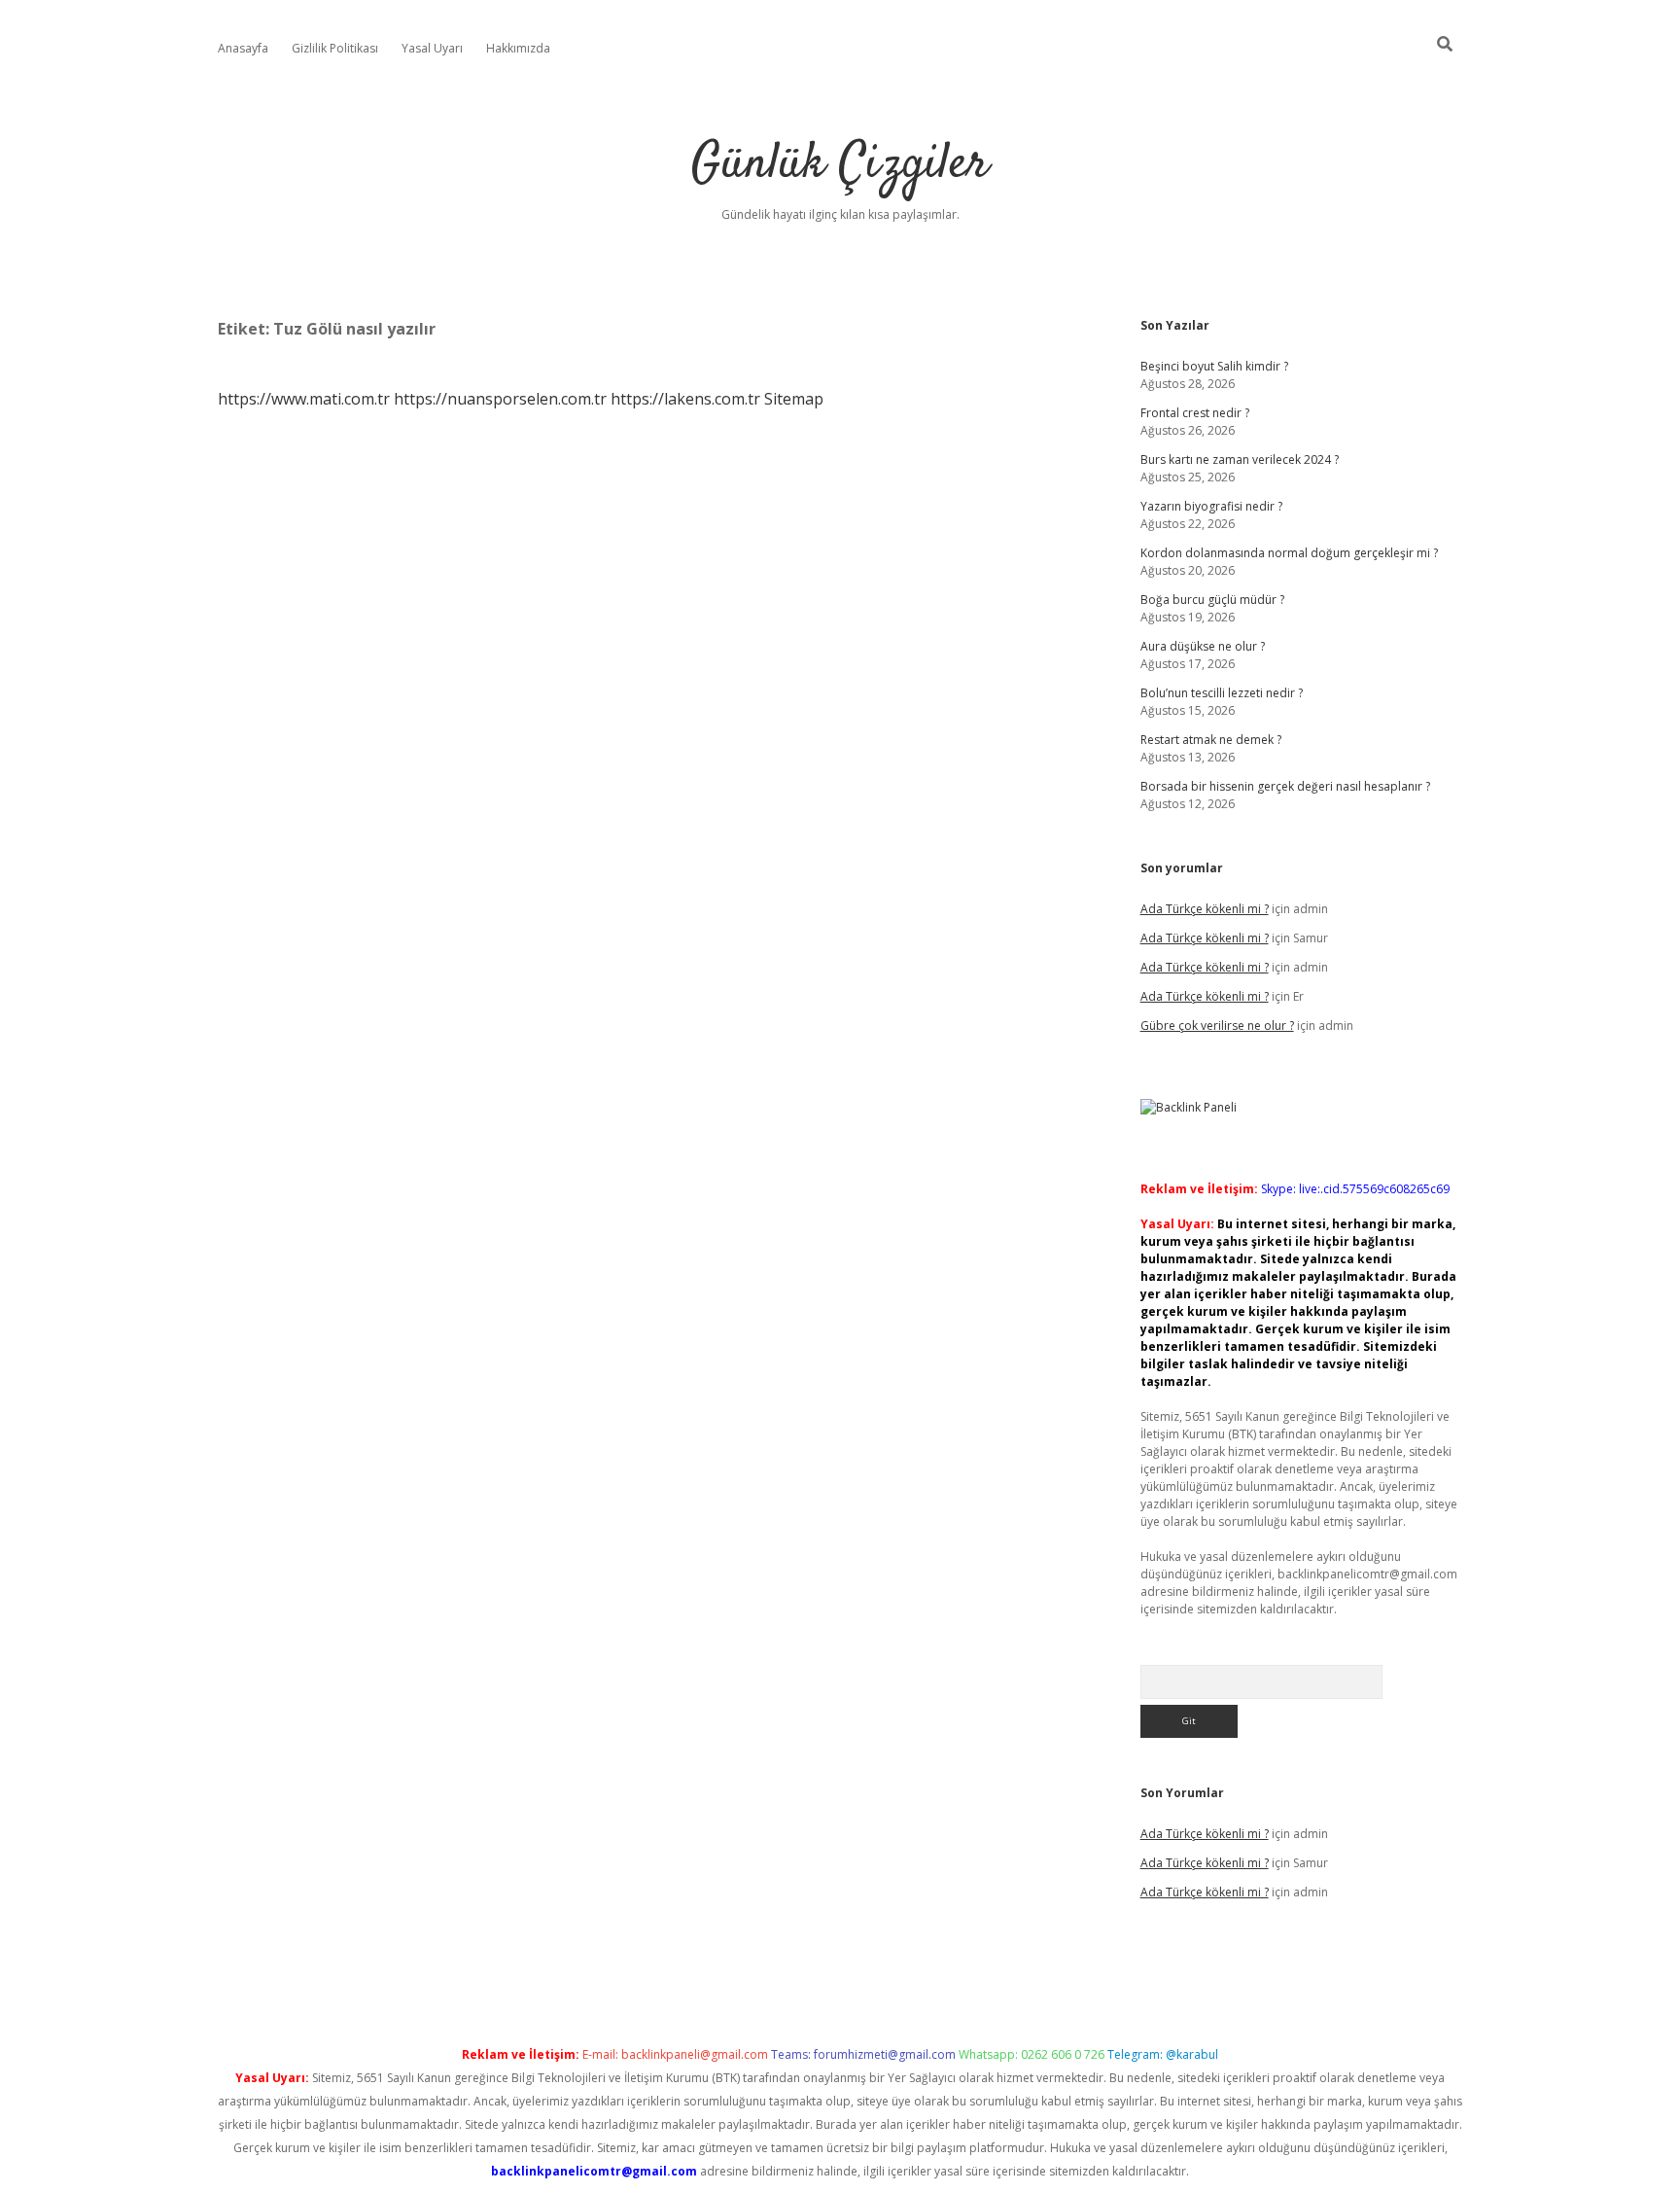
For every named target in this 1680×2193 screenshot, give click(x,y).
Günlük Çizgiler (840, 165)
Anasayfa (243, 48)
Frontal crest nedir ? (1195, 413)
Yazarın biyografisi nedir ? (1211, 506)
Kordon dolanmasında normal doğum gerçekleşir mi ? (1289, 553)
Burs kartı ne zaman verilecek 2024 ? (1240, 460)
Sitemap (794, 399)
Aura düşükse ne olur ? (1203, 646)
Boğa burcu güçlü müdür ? (1212, 600)
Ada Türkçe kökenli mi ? (1205, 909)
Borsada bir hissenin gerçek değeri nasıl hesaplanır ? (1285, 786)
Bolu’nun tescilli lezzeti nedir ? (1222, 693)
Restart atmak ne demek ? (1211, 740)
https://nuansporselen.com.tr (500, 399)
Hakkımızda (518, 48)
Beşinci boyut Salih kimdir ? (1214, 366)
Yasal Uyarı (432, 48)
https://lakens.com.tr (685, 399)
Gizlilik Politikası (335, 48)
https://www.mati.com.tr (304, 399)
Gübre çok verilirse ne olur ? (1217, 1026)
